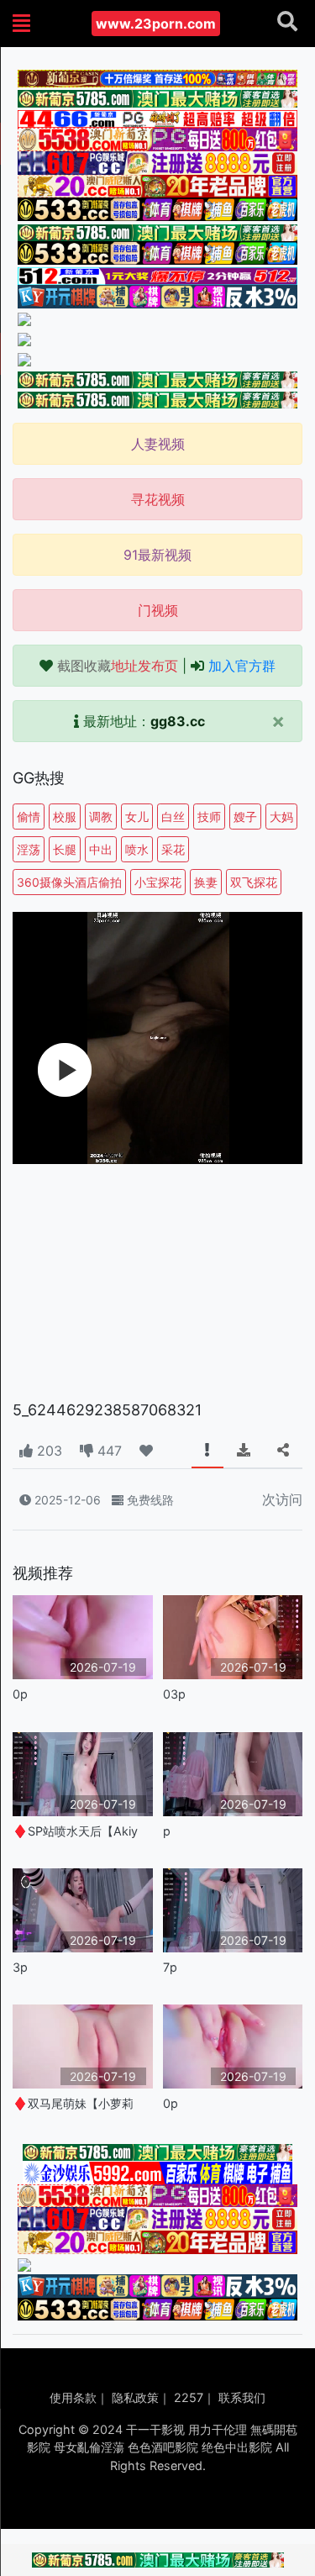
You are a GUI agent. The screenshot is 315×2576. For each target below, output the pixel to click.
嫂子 (245, 817)
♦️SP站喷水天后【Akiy (75, 1831)
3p (20, 1967)
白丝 (173, 817)
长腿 (65, 849)
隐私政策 (135, 2397)
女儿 (137, 817)
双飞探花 (254, 882)
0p (20, 1694)
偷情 (29, 817)
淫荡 (29, 849)
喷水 (137, 849)
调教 (101, 817)
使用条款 (73, 2397)
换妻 (206, 882)
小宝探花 (158, 882)
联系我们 (242, 2397)
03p (174, 1694)
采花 (173, 849)
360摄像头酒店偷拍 (69, 882)
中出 (101, 849)
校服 (65, 817)
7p (170, 1967)
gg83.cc (178, 721)
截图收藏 (118, 666)
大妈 (281, 817)
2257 (189, 2397)
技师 (209, 817)
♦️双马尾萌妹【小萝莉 (73, 2103)
